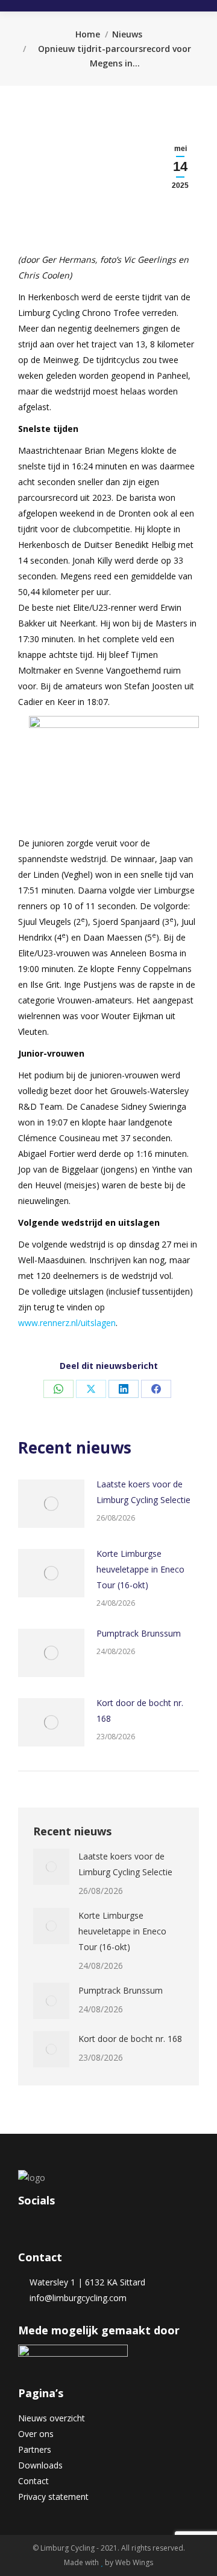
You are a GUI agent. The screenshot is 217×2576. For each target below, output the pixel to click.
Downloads (40, 2465)
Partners (35, 2449)
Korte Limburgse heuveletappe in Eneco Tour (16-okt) (140, 1569)
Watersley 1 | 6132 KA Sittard (85, 2282)
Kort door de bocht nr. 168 (140, 1711)
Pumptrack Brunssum (139, 1633)
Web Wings (134, 2562)
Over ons (36, 2434)
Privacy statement (53, 2497)
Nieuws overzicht (52, 2418)
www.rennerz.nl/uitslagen (67, 1323)
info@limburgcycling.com (76, 2298)
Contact (33, 2481)
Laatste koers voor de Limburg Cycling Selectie (143, 1492)
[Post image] (51, 1504)
